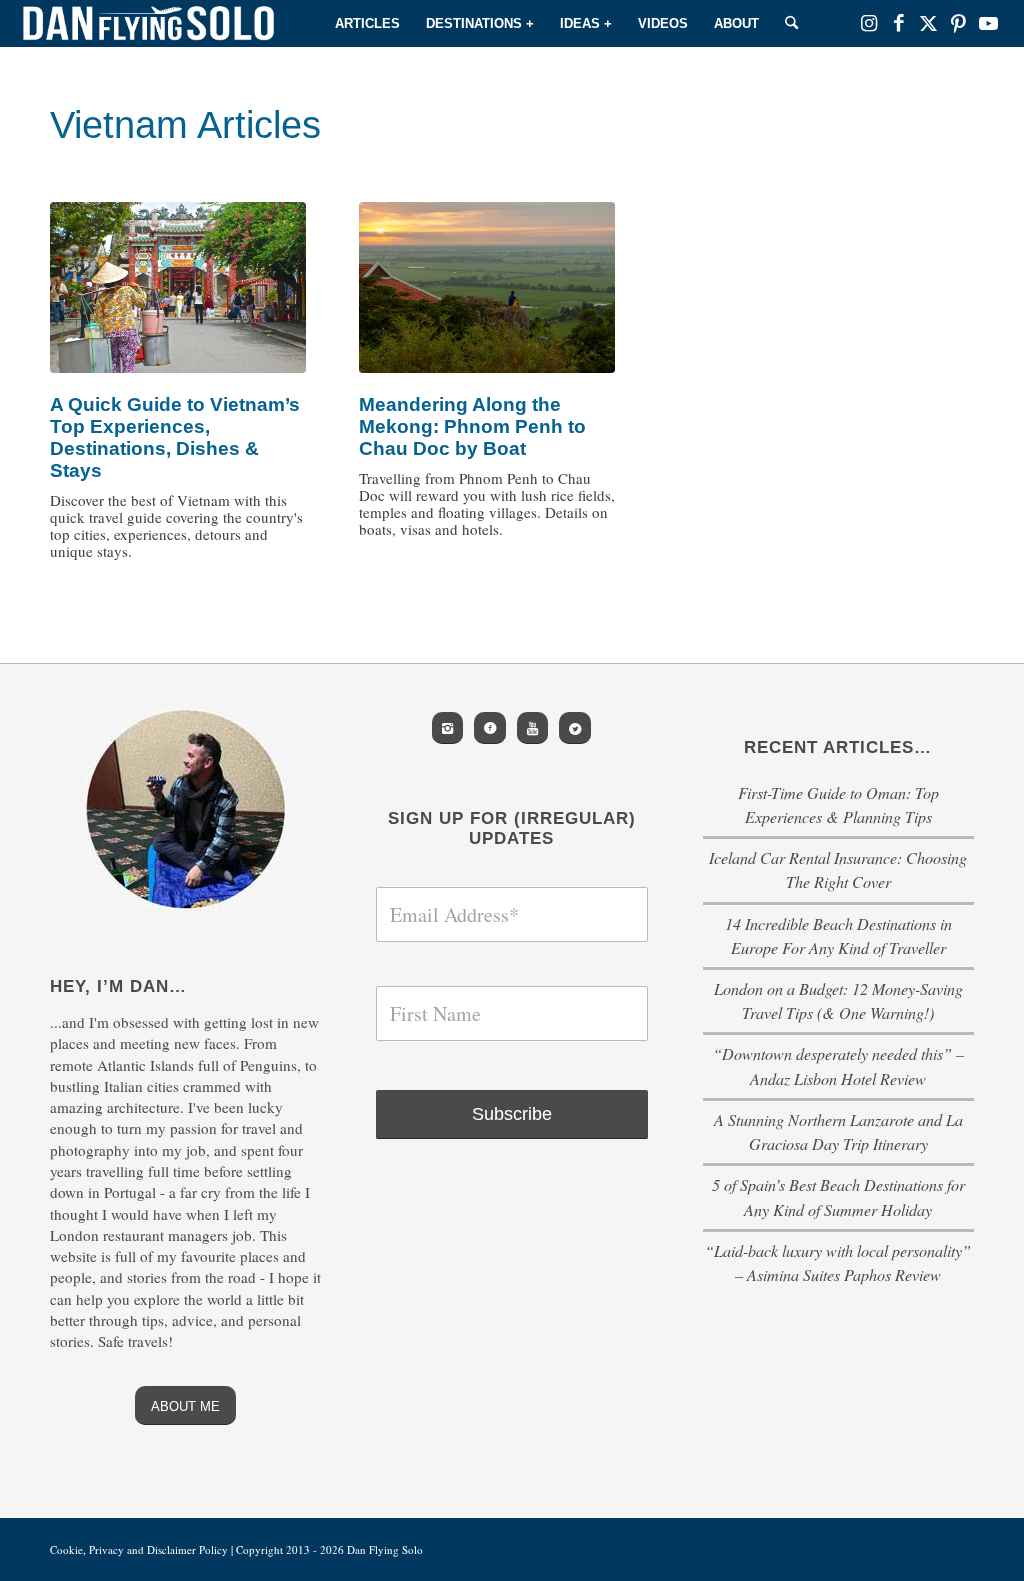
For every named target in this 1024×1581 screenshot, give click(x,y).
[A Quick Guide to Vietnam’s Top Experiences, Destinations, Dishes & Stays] (178, 287)
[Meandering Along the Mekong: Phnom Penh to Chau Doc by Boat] (487, 287)
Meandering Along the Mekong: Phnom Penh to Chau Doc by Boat (472, 426)
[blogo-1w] (148, 23)
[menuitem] (367, 23)
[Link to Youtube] (989, 23)
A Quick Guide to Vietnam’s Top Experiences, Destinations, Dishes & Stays (175, 437)
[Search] (791, 23)
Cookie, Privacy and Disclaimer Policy (139, 1549)
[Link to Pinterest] (959, 23)
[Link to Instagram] (869, 23)
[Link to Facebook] (899, 23)
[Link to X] (929, 23)
